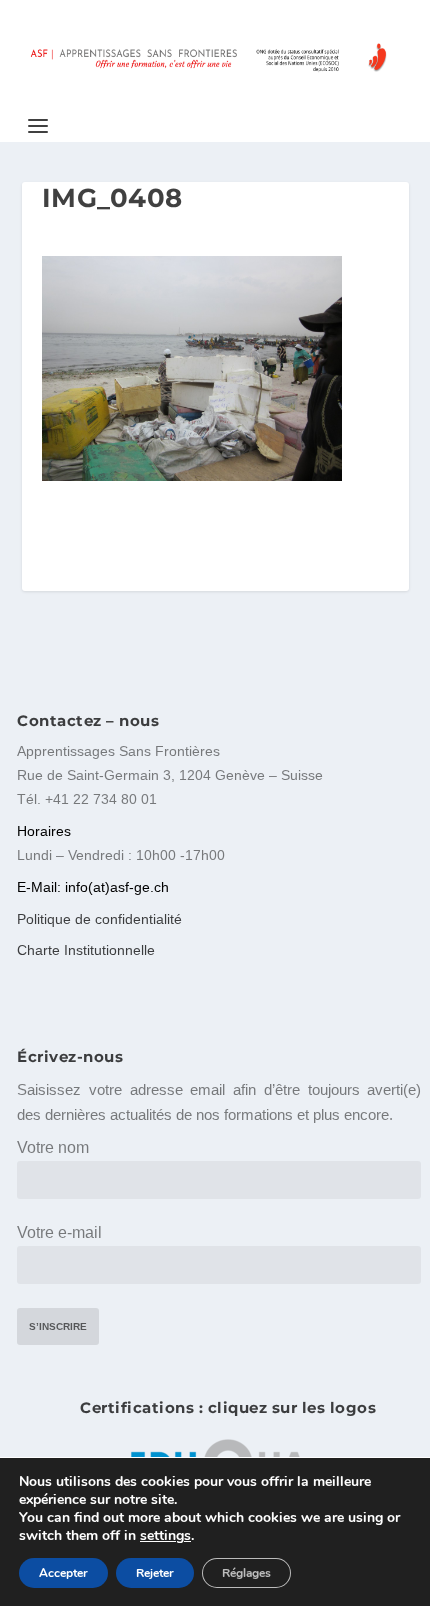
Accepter (63, 1573)
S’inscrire (58, 1326)
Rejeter (155, 1573)
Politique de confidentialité (99, 919)
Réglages (246, 1573)
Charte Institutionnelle (86, 950)
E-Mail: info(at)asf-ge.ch (93, 887)
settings (165, 1536)
